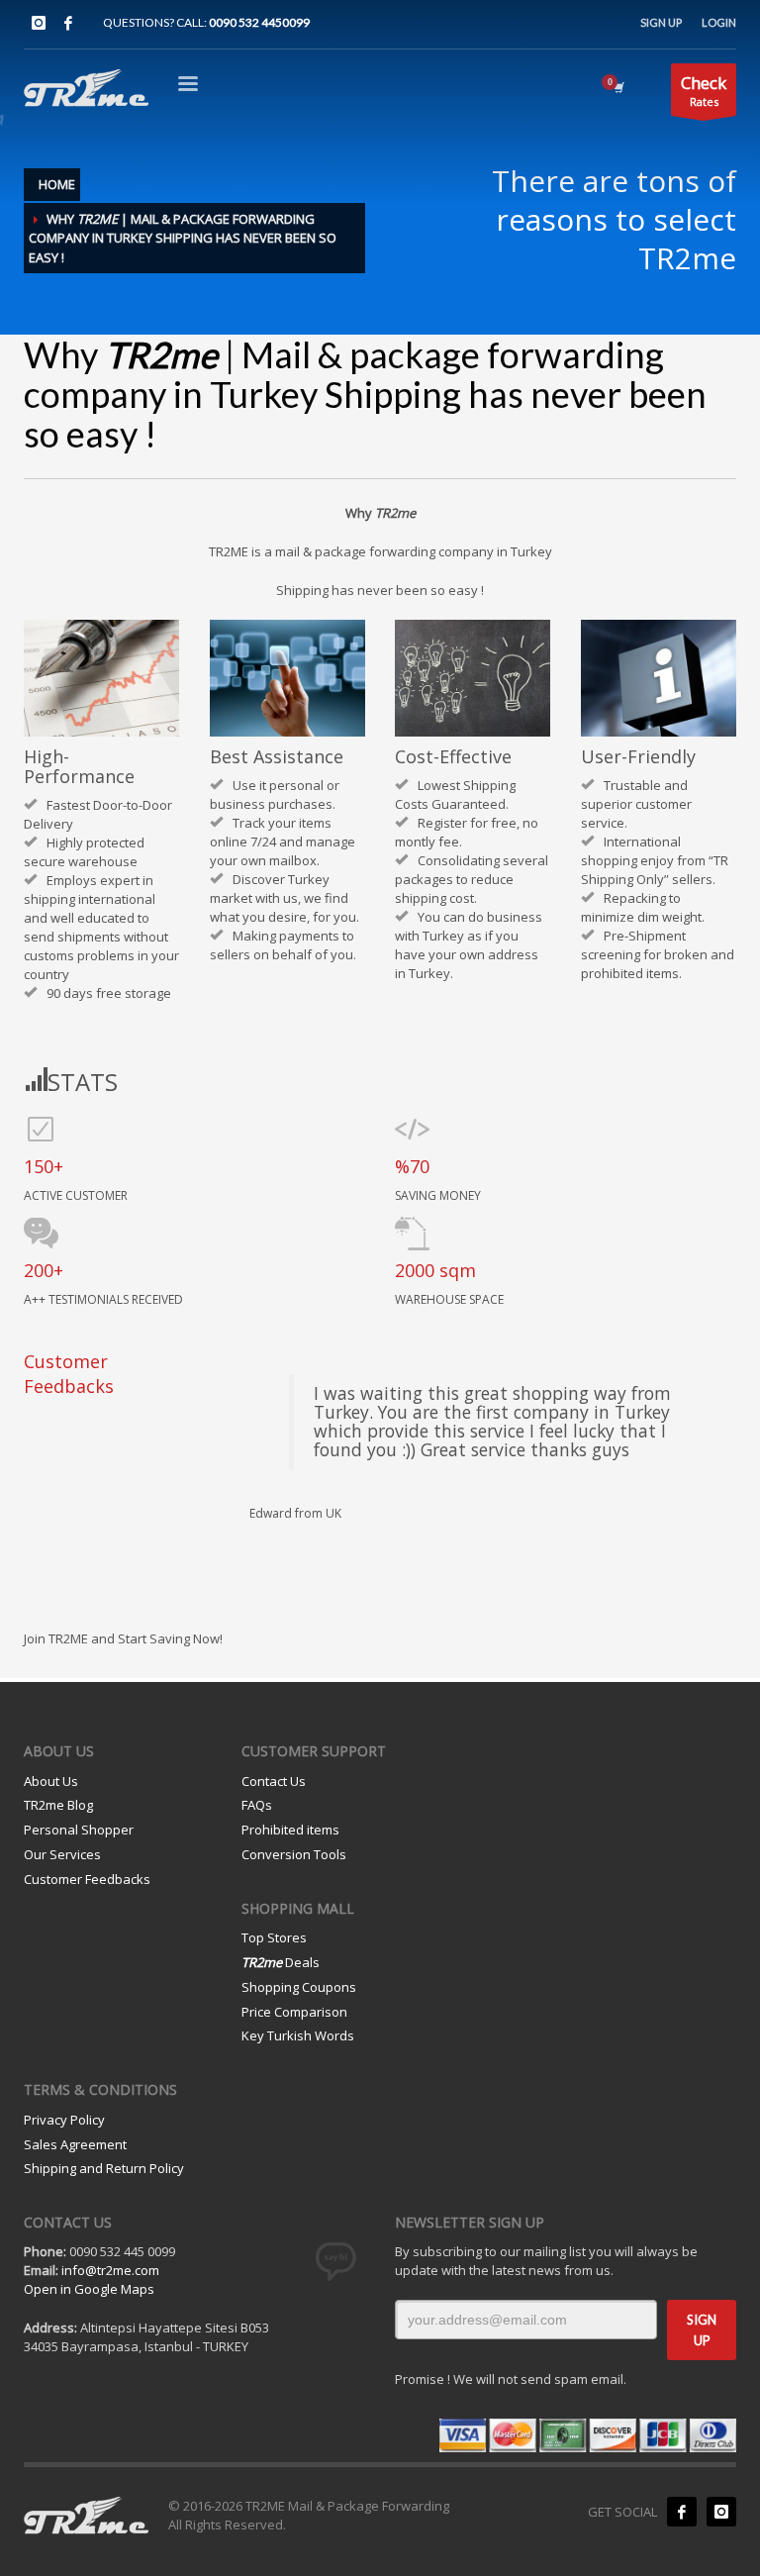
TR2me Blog (58, 1805)
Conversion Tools (294, 1854)
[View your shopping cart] (617, 87)
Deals (281, 1962)
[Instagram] (39, 23)
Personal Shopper (79, 1830)
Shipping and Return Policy (104, 2168)
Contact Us (274, 1781)
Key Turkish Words (298, 2035)
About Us (51, 1781)
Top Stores (274, 1937)
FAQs (257, 1805)
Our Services (62, 1854)
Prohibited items (290, 1830)
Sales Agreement (75, 2144)
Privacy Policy (64, 2120)
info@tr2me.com (110, 2270)
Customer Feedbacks (87, 1879)
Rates (704, 90)
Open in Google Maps (89, 2289)
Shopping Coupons (299, 1987)
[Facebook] (68, 23)
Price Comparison (294, 2012)
